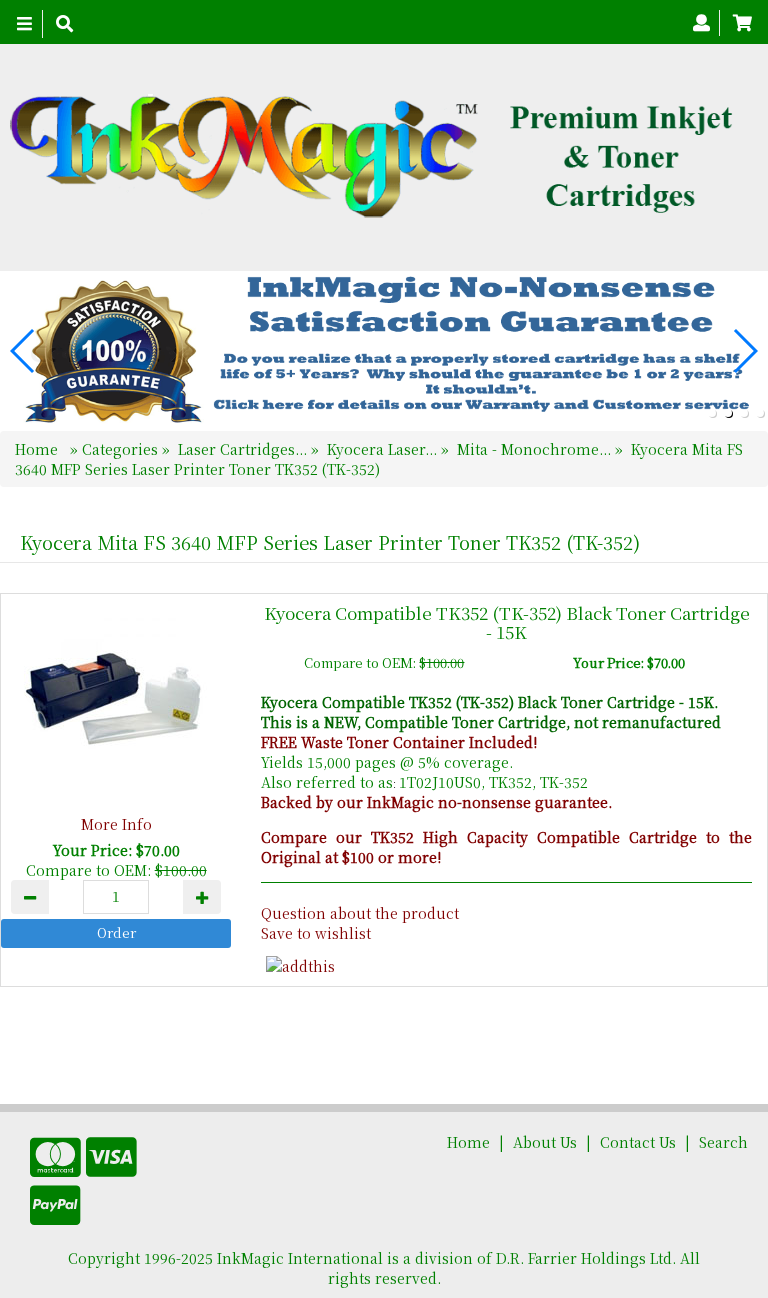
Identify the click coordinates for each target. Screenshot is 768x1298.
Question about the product (360, 913)
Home (38, 449)
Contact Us (638, 1142)
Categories (122, 449)
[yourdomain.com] (376, 157)
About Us (545, 1142)
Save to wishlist (316, 933)
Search (723, 1142)
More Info (116, 824)
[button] (712, 413)
